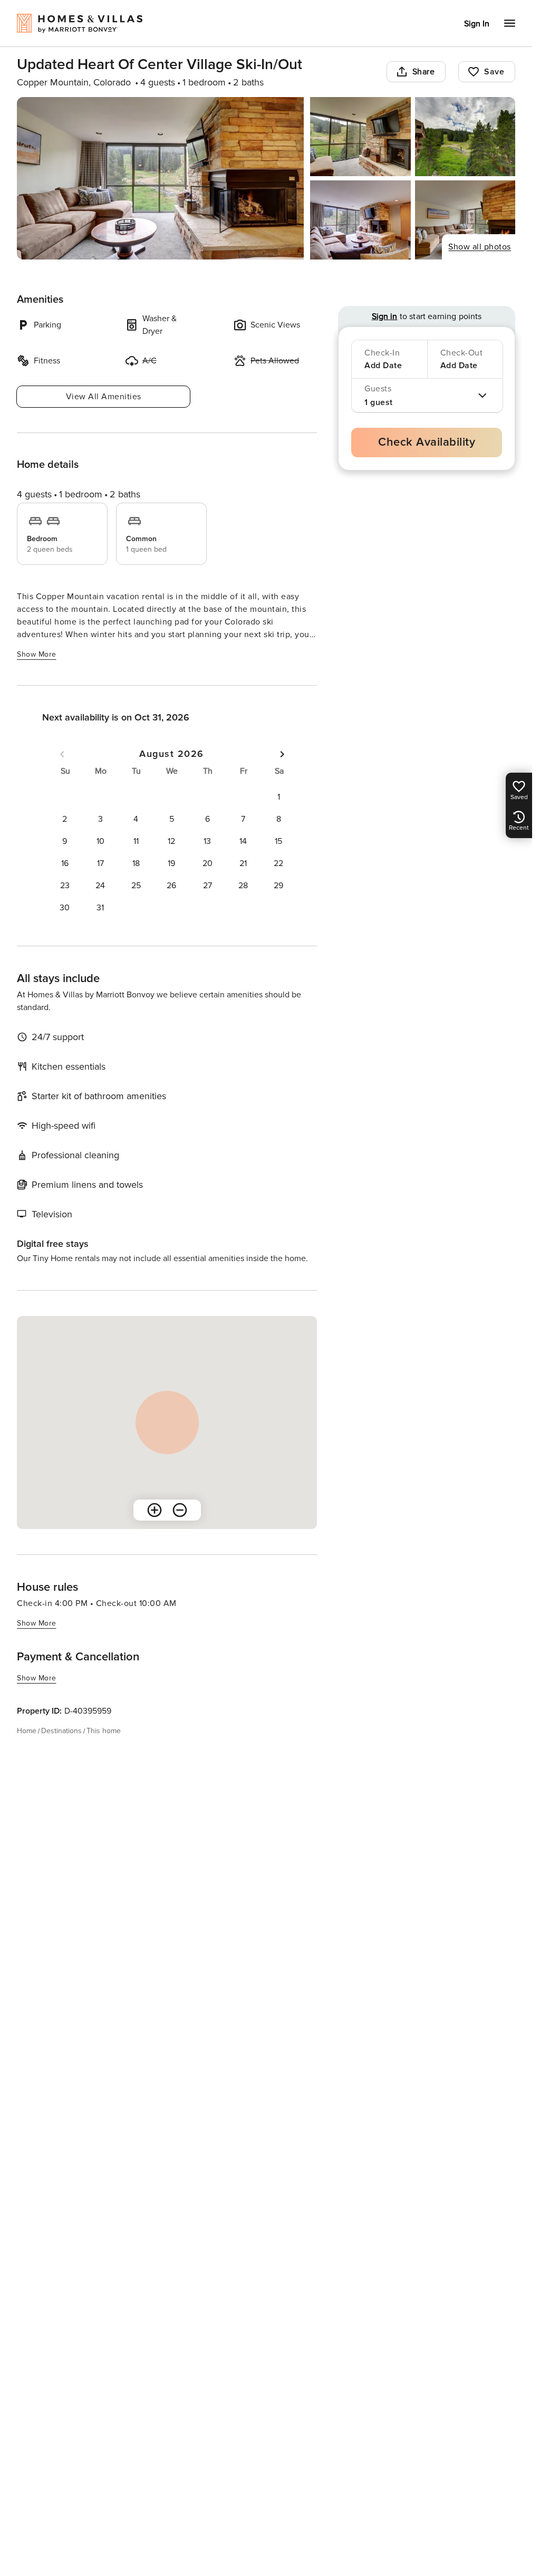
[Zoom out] (180, 1510)
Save (494, 72)
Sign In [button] (477, 24)
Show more (37, 654)
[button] (278, 797)
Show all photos (480, 247)
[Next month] (282, 754)
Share (424, 72)
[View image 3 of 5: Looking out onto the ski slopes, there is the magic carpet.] (465, 137)
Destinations (61, 1731)
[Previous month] (62, 754)
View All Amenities (104, 397)
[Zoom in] (155, 1510)
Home (27, 1731)
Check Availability (427, 442)
